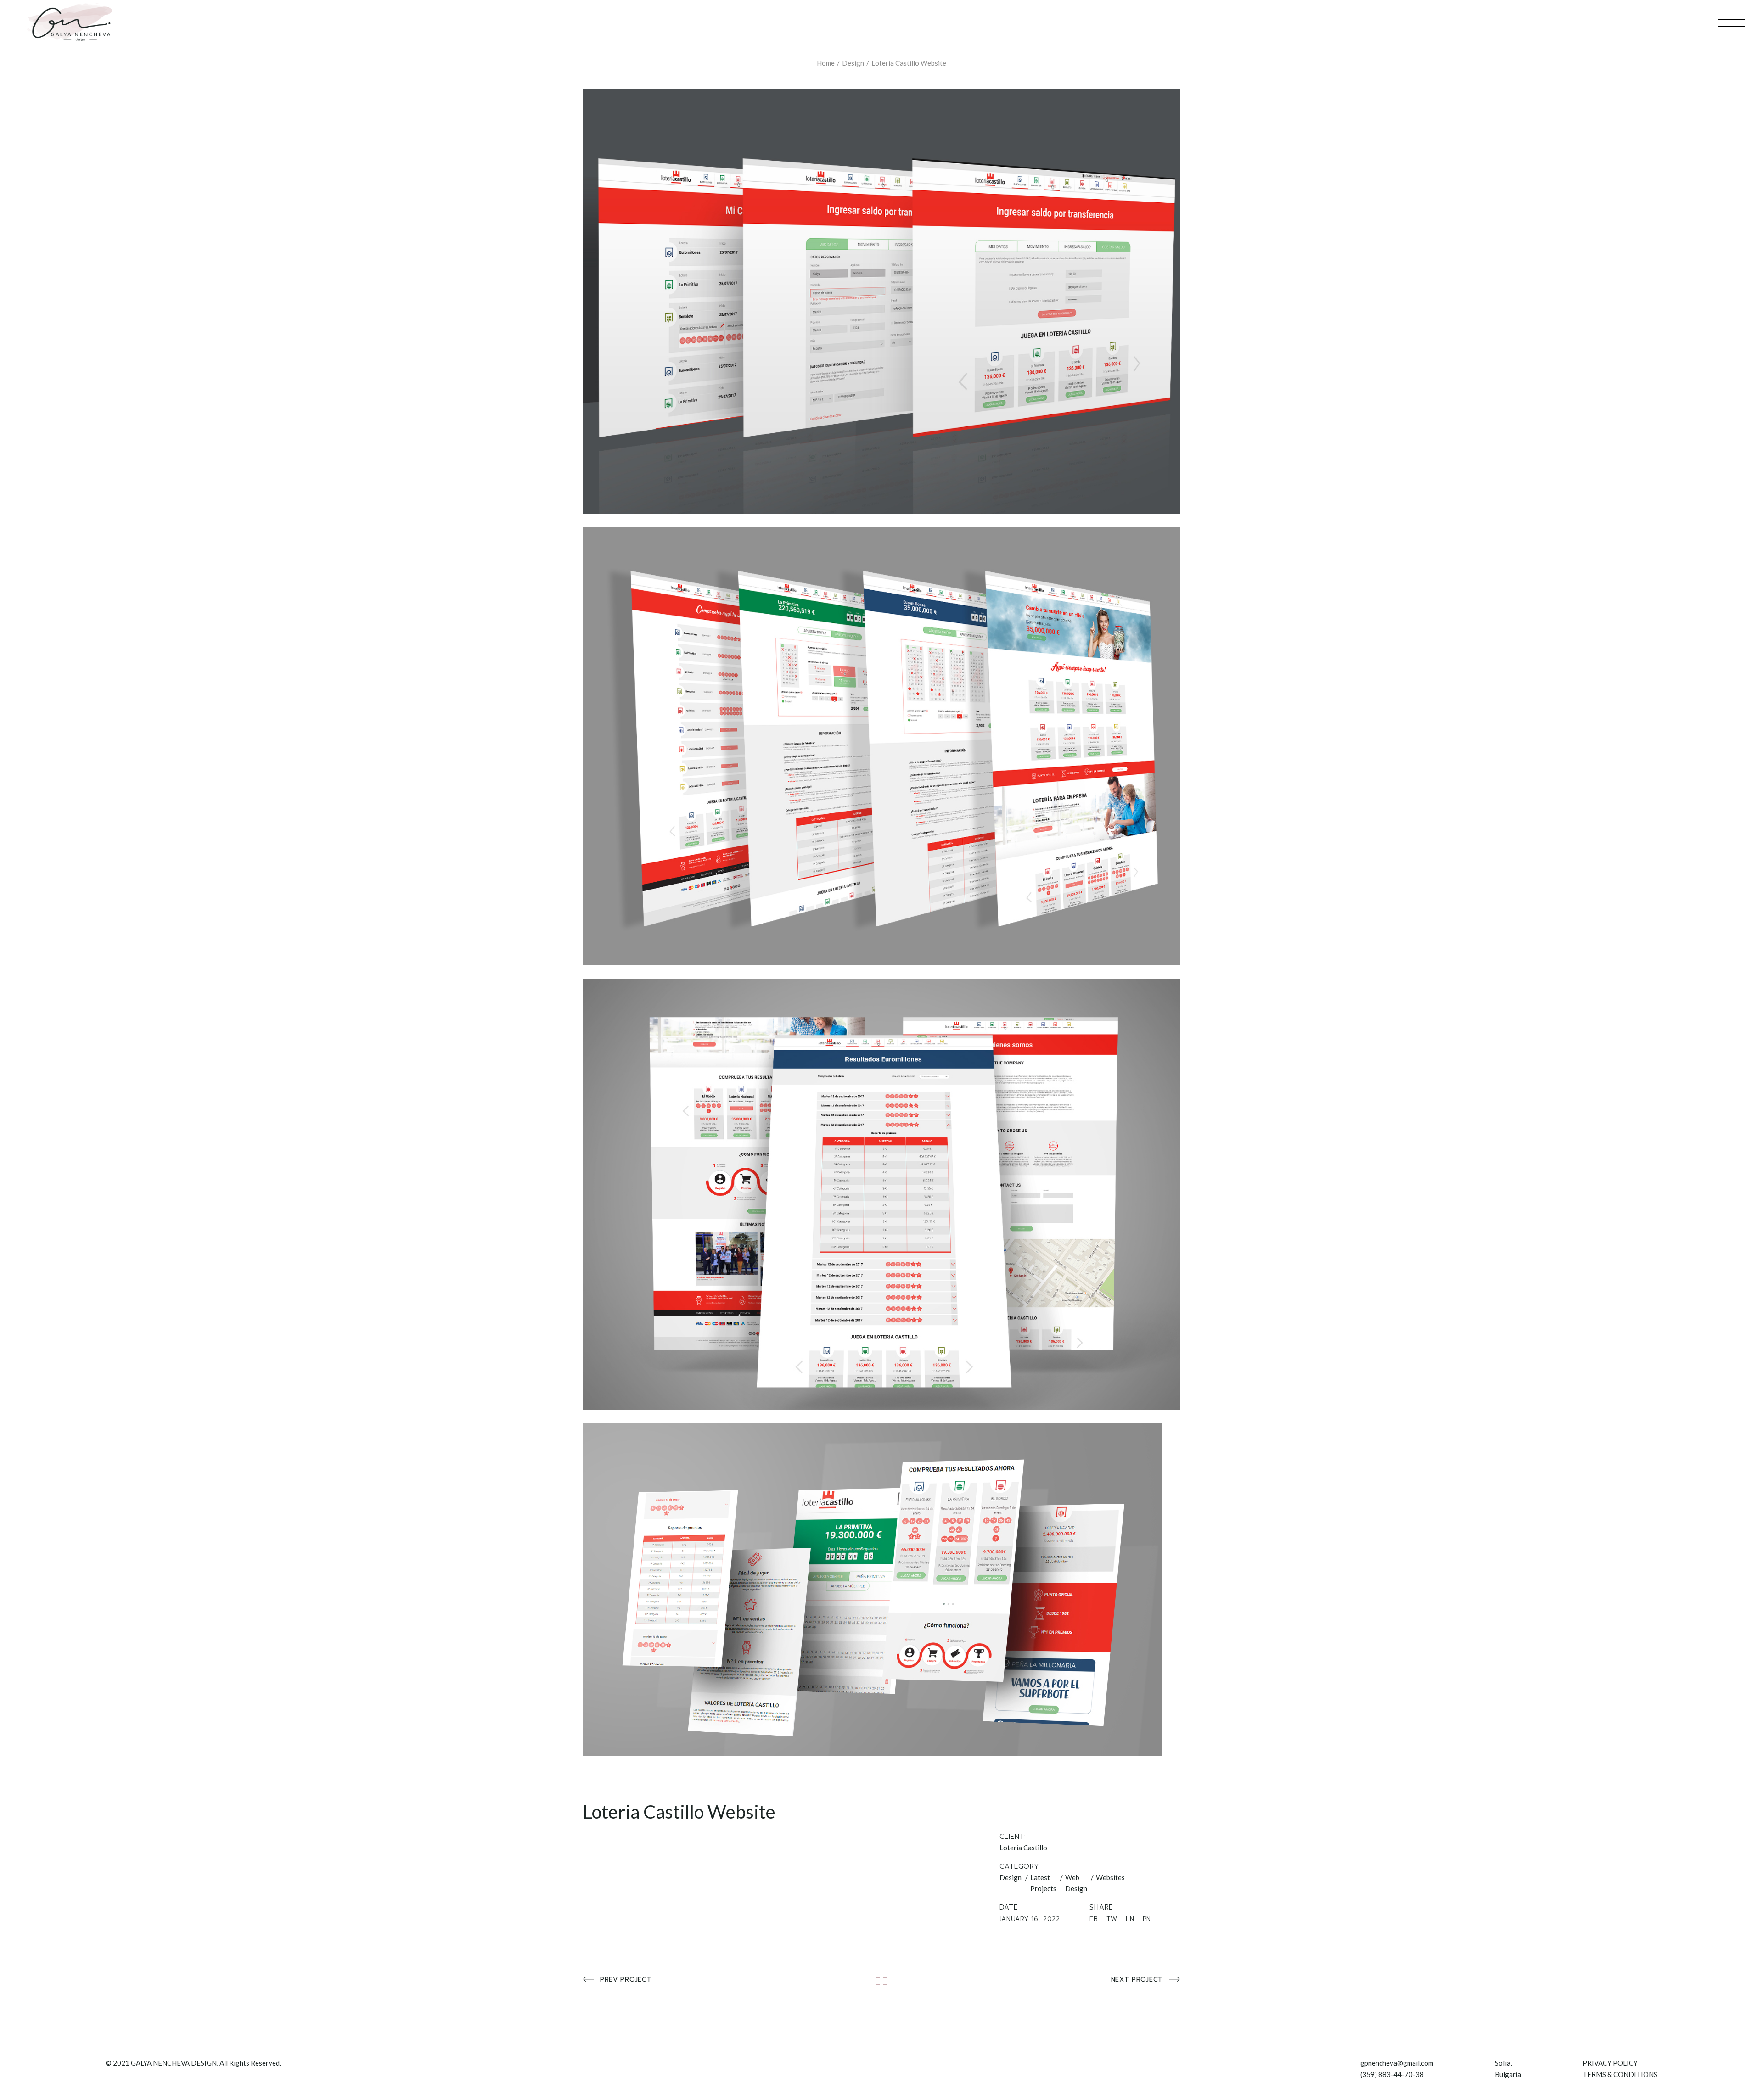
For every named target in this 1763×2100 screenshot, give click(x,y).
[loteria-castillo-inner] (881, 1194)
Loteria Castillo (1023, 1848)
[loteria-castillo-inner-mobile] (881, 1590)
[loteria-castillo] (881, 746)
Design (1011, 1877)
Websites (1110, 1877)
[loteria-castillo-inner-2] (881, 301)
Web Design (1076, 1883)
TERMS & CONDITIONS (1620, 2074)
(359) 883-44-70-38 (1392, 2074)
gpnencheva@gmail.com (1397, 2063)
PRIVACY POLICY (1610, 2063)
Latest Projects (1043, 1883)
